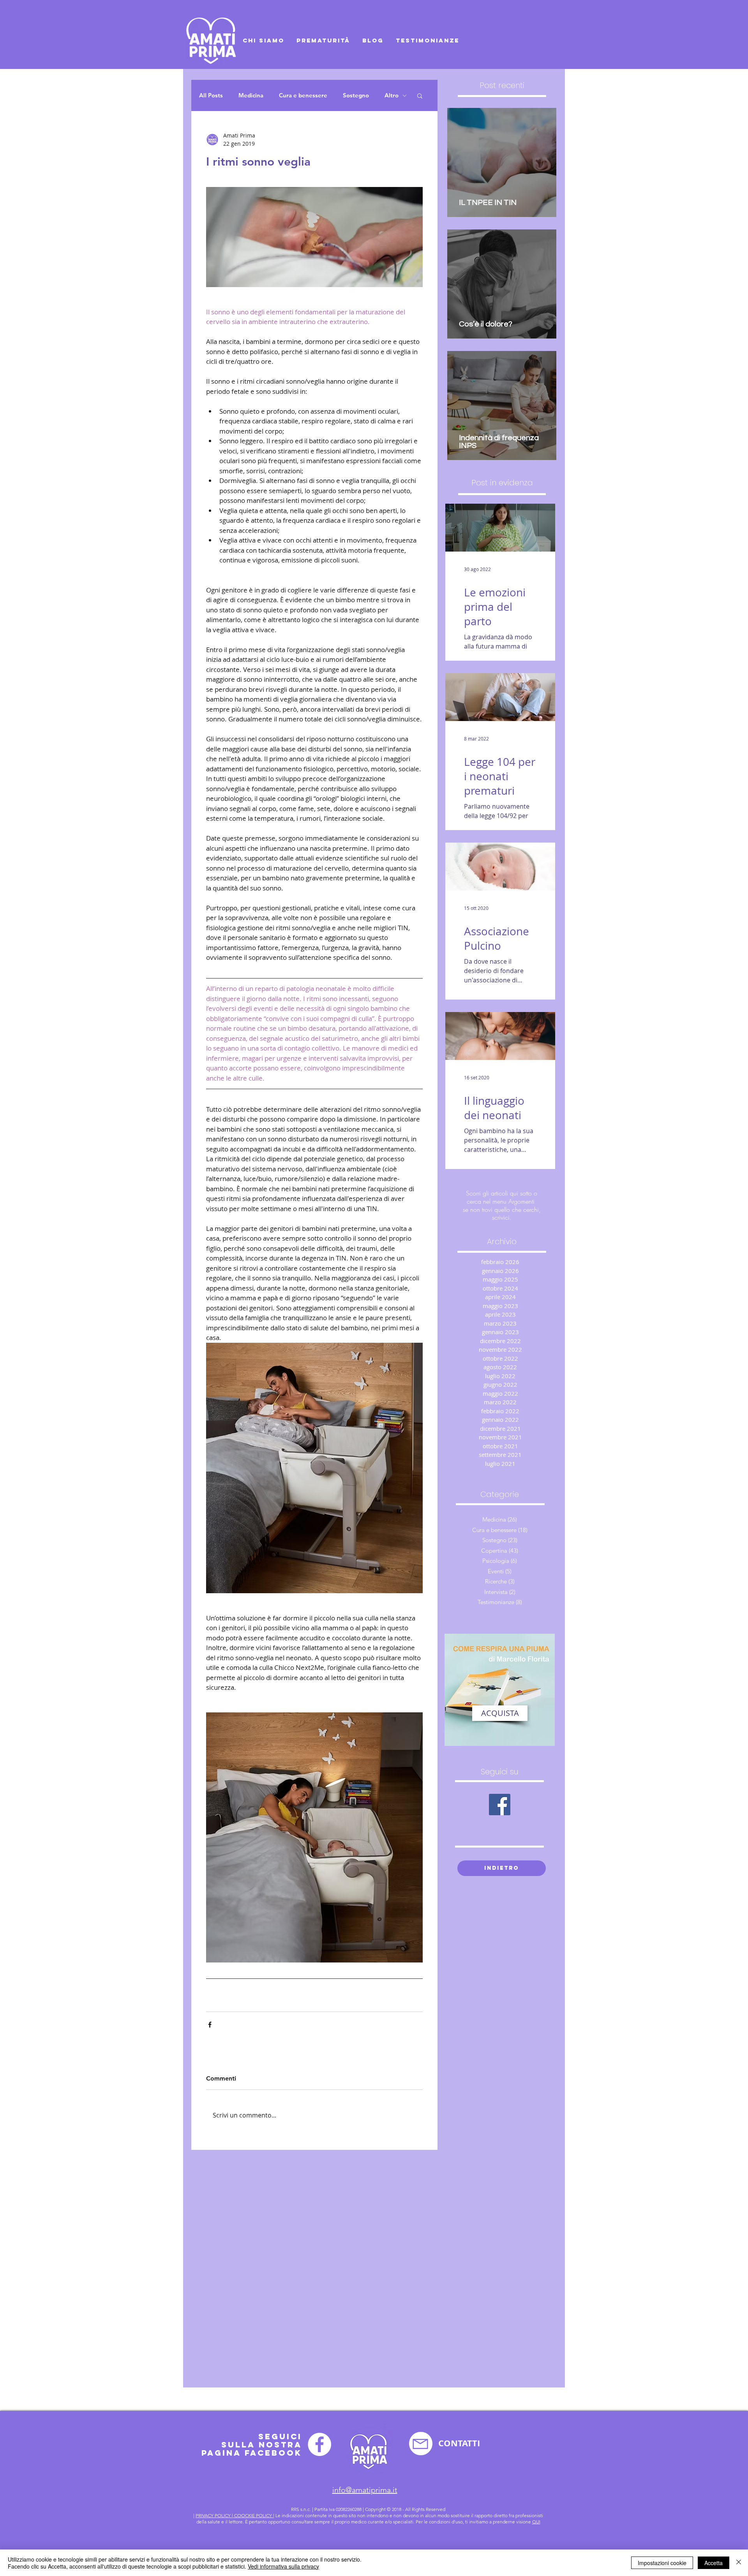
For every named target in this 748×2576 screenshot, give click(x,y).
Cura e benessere (303, 95)
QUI (536, 2522)
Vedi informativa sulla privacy (283, 2566)
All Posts (211, 95)
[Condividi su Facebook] (210, 2025)
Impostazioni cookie (662, 2563)
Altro (392, 95)
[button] (420, 95)
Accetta (714, 2563)
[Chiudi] (739, 2563)
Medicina (251, 95)
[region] (500, 1690)
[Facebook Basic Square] (500, 1805)
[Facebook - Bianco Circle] (319, 2444)
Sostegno (356, 95)
